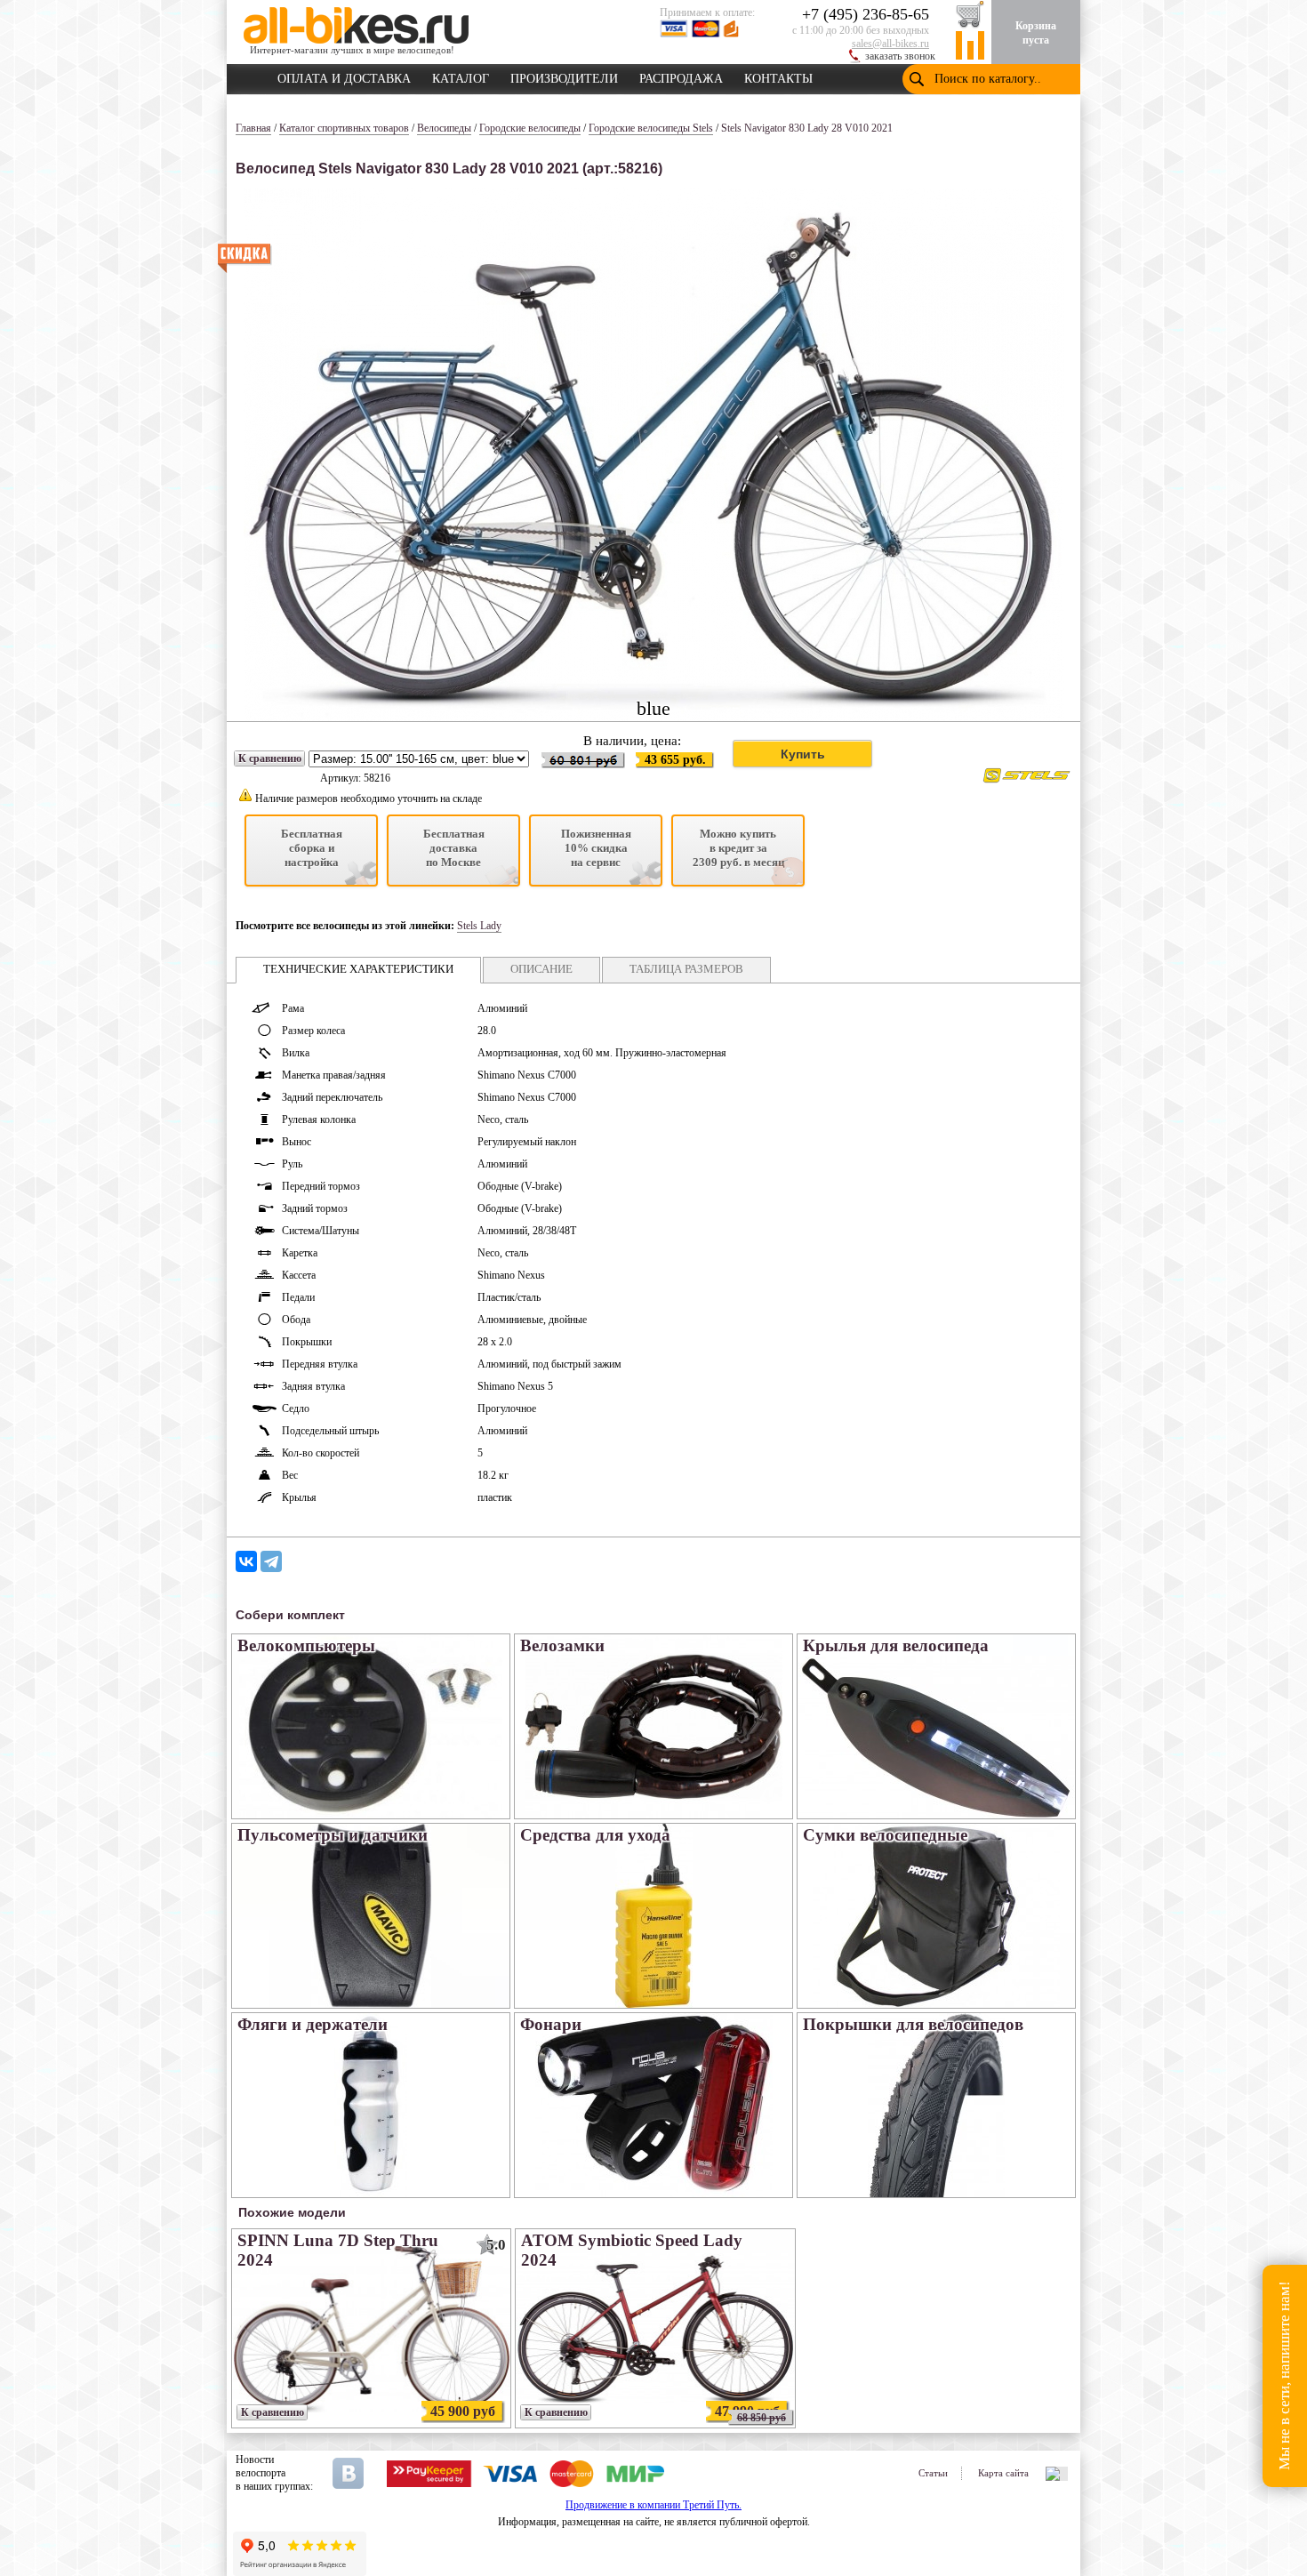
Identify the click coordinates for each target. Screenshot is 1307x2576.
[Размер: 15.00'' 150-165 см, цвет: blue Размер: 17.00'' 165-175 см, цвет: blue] (419, 759)
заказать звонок (900, 56)
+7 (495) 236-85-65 (866, 14)
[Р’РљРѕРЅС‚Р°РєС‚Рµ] (246, 1561)
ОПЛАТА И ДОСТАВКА (344, 76)
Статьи (933, 2473)
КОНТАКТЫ (778, 76)
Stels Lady (479, 926)
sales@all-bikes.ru (890, 44)
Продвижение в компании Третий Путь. (653, 2505)
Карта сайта (1003, 2473)
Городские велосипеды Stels (651, 128)
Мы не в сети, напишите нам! (1284, 2376)
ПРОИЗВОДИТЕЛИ (564, 76)
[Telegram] (271, 1561)
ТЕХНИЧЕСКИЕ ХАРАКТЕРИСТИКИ (358, 969)
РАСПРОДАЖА (681, 76)
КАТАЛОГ (461, 76)
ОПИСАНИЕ (541, 969)
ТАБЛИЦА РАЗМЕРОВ (686, 969)
